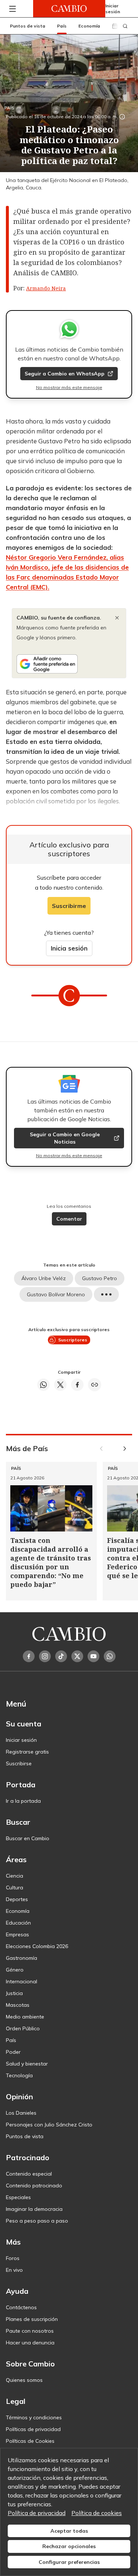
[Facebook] (29, 1656)
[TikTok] (61, 1656)
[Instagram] (45, 1656)
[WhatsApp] (110, 1656)
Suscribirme (69, 906)
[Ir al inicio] (69, 9)
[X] (77, 1656)
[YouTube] (93, 1656)
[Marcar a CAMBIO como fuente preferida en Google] (69, 664)
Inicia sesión (69, 948)
